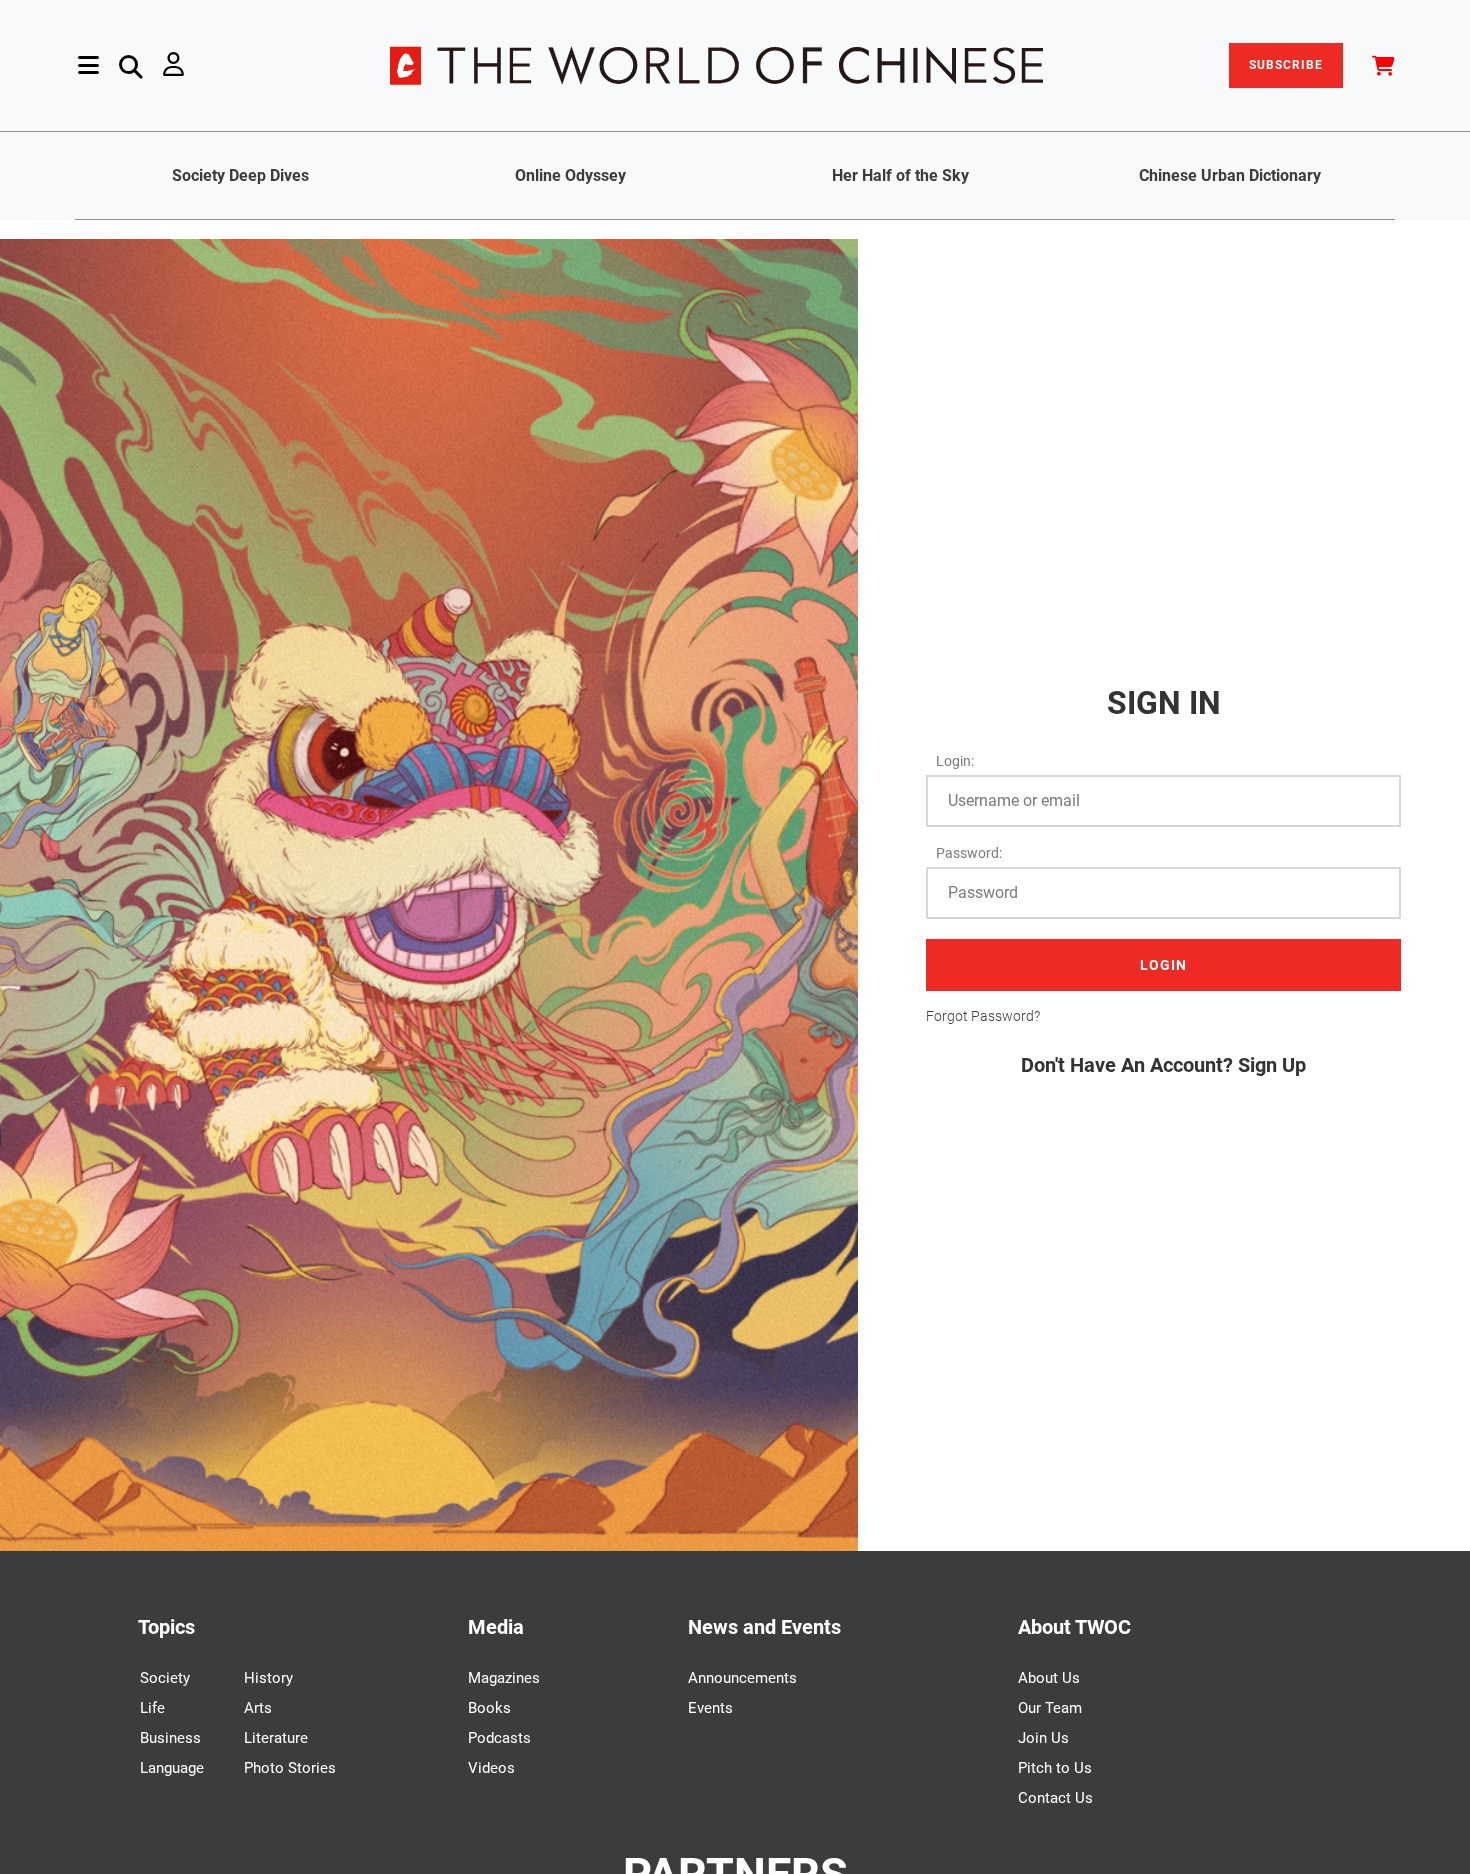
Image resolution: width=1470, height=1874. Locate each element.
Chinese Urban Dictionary (1230, 175)
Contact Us (1055, 1798)
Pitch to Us (1055, 1768)
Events (710, 1708)
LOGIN (1163, 965)
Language (172, 1768)
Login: (955, 761)
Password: (969, 853)
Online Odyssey (570, 175)
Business (170, 1738)
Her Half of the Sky (900, 175)
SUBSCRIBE (1286, 65)
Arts (258, 1708)
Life (152, 1708)
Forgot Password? (983, 1016)
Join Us (1043, 1738)
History (268, 1678)
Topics (166, 1627)
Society (165, 1678)
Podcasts (499, 1738)
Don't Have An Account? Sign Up (1163, 1065)
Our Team (1050, 1708)
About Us (1049, 1678)
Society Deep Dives (240, 175)
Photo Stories (290, 1768)
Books (489, 1708)
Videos (491, 1768)
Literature (276, 1738)
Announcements (742, 1678)
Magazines (504, 1678)
